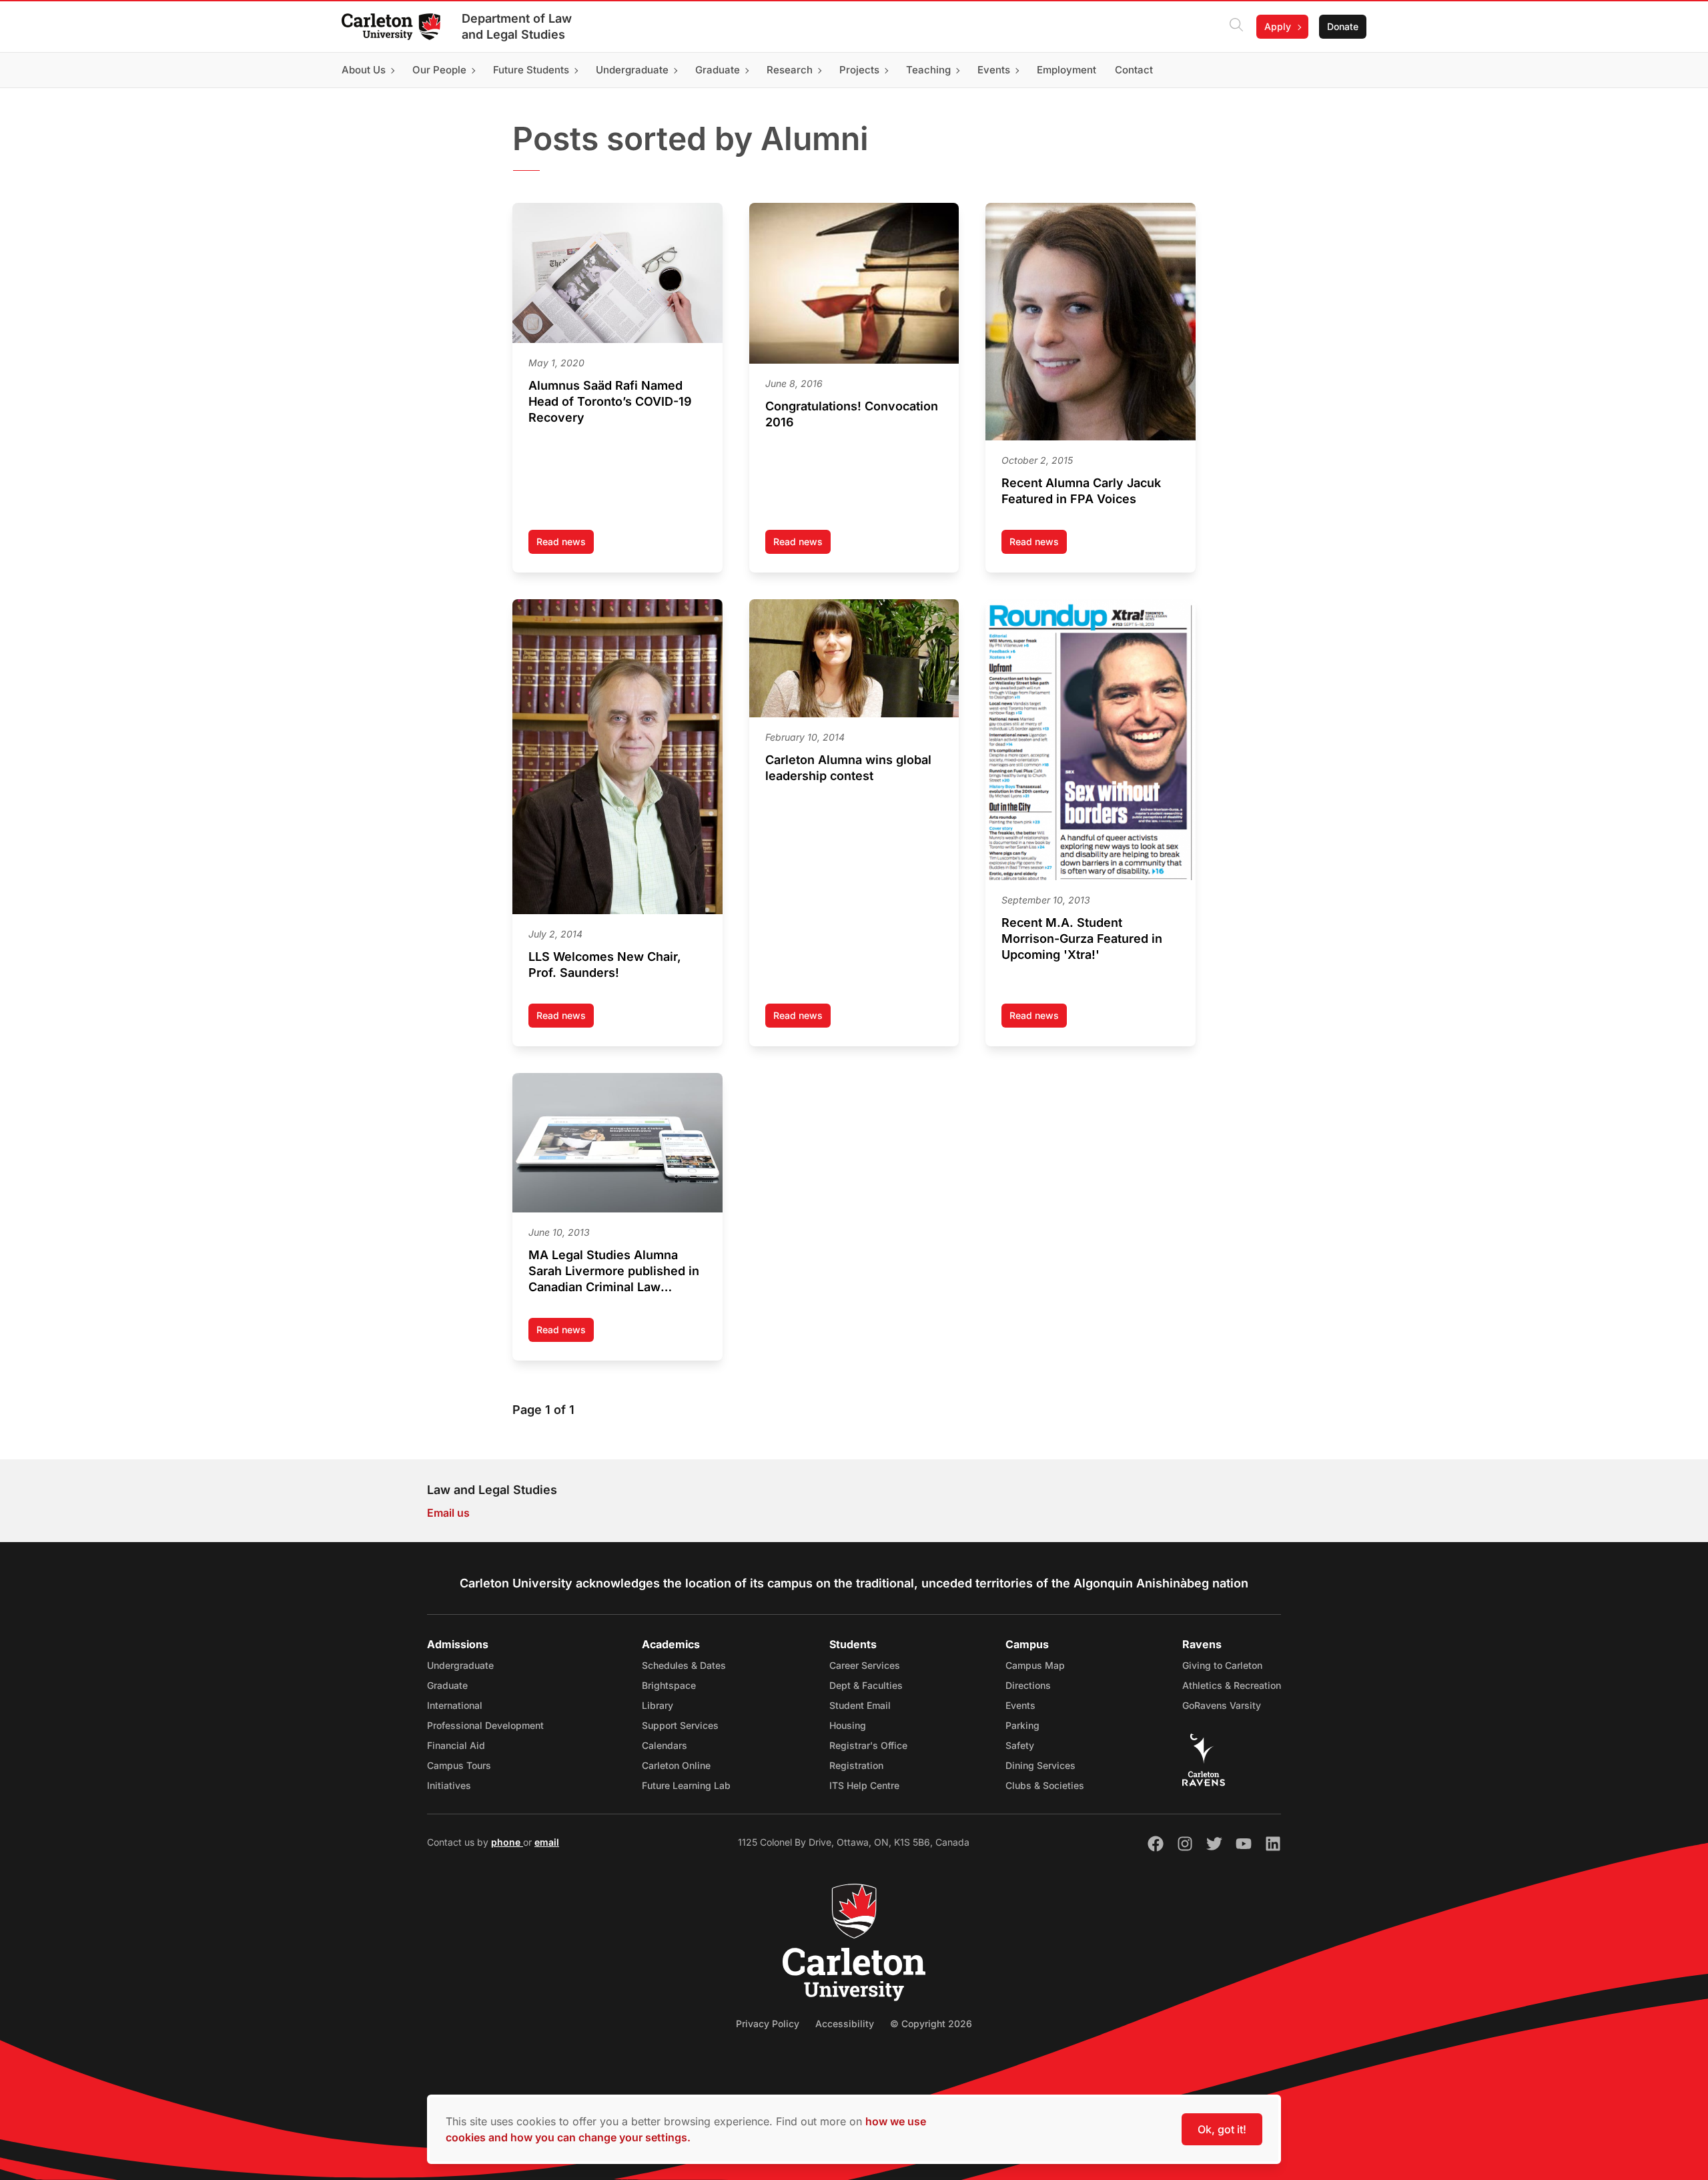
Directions (1028, 1685)
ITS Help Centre (864, 1785)
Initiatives (449, 1785)
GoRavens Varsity (1222, 1705)
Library (658, 1705)
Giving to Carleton (1222, 1665)
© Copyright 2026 (931, 2024)
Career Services (865, 1665)
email (547, 1842)
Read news (565, 545)
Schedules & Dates (684, 1665)
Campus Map (1035, 1665)
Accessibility (845, 2024)
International (455, 1705)
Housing (848, 1725)
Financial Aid (456, 1745)
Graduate (447, 1685)
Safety (1020, 1745)
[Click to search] (1236, 27)
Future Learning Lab (686, 1785)
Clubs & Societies (1045, 1785)
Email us (448, 1513)
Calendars (665, 1745)
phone (507, 1842)
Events (1020, 1705)
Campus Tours (459, 1765)
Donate (1343, 26)
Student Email (860, 1705)
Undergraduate (460, 1665)
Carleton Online (676, 1765)
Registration (856, 1765)
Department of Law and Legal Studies (517, 26)
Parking (1022, 1725)
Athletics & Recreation (1232, 1685)
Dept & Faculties (866, 1685)
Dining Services (1040, 1765)
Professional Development (485, 1725)
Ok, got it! (1222, 2129)
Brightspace (669, 1685)
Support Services (680, 1725)
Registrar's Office (868, 1745)
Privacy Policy (768, 2024)
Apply (1278, 26)
